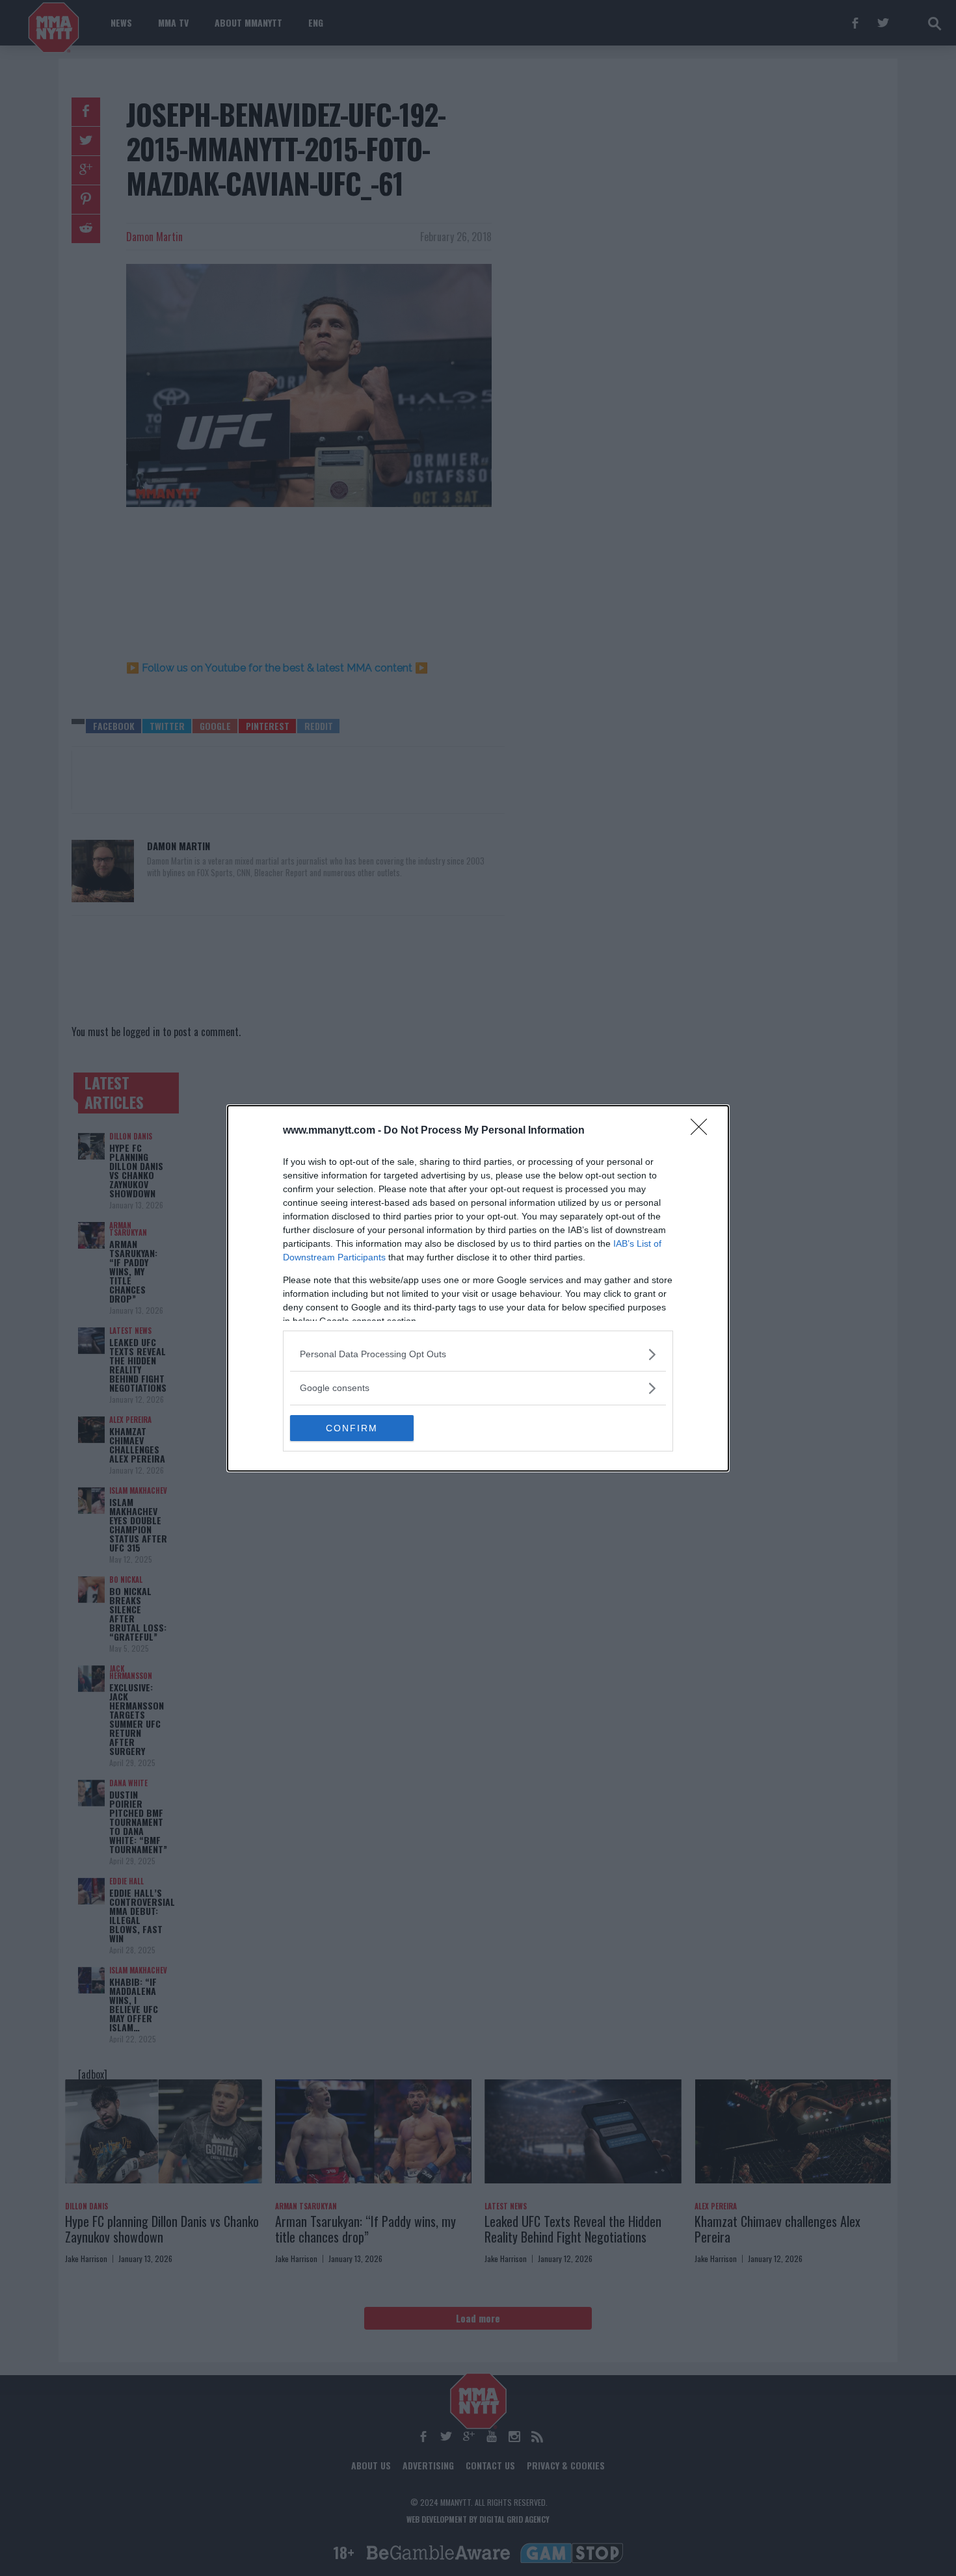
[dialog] (478, 1288)
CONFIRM (352, 1428)
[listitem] (478, 1354)
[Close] (703, 1131)
